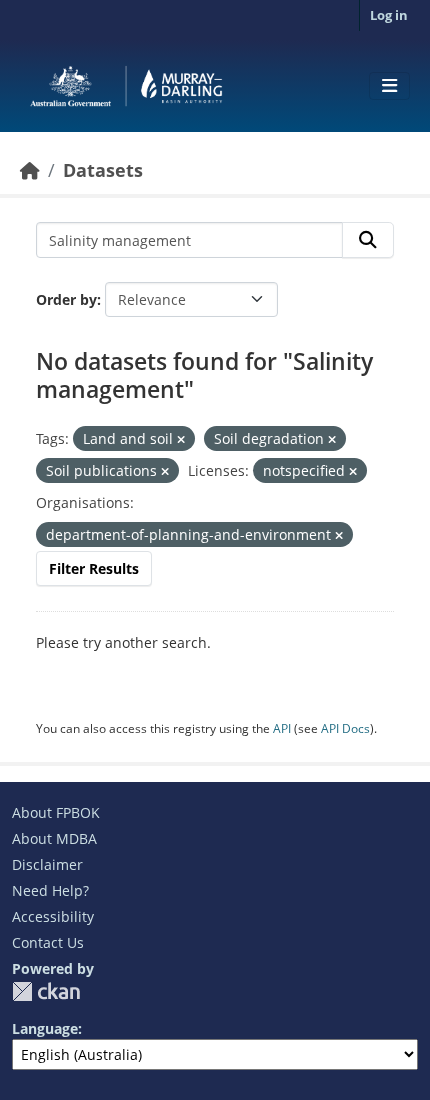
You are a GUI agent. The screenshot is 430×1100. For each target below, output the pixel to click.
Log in (389, 15)
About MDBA (54, 838)
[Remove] (181, 439)
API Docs (345, 728)
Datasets (103, 170)
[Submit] (368, 240)
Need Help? (50, 890)
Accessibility (53, 916)
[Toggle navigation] (389, 86)
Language (45, 1028)
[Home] (30, 170)
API (282, 728)
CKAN (46, 991)
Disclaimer (47, 864)
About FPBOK (56, 812)
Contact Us (48, 942)
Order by (66, 299)
